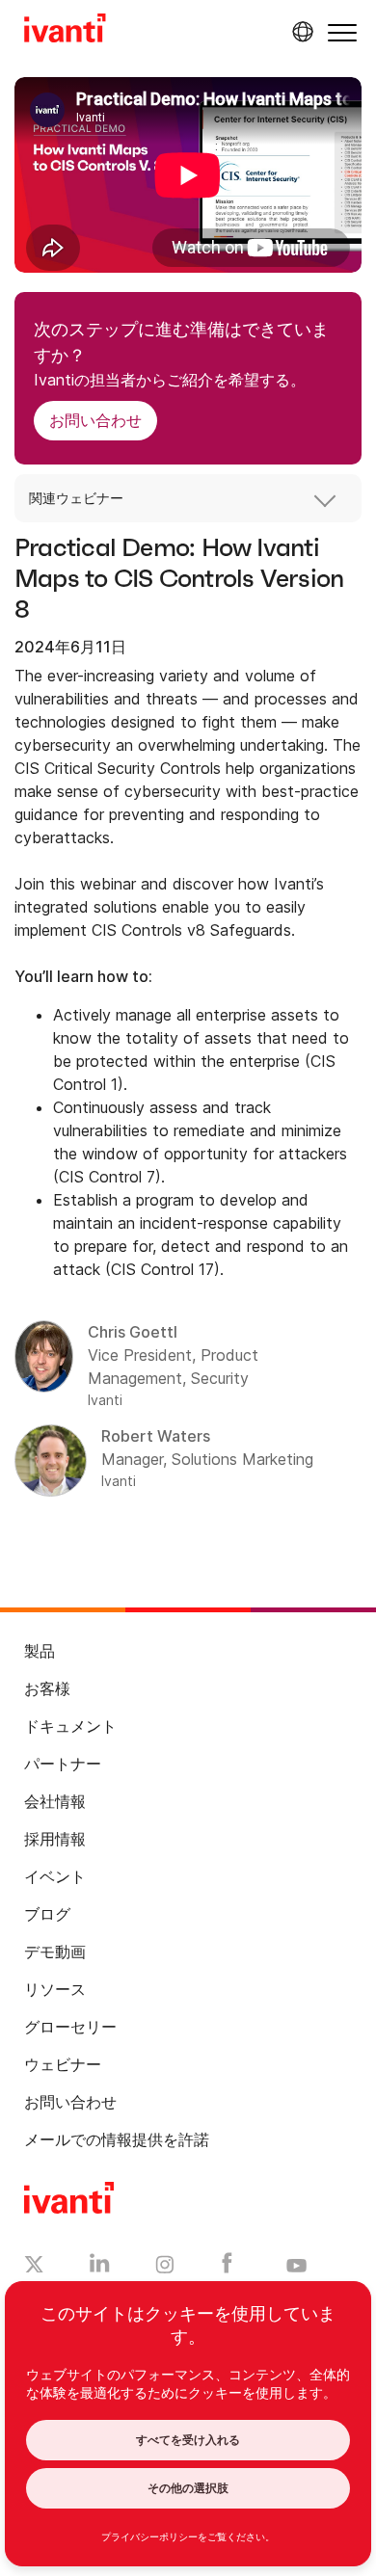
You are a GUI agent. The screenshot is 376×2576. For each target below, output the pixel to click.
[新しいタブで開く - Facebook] (227, 2268)
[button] (342, 32)
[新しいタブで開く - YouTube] (296, 2267)
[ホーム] (65, 31)
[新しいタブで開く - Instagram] (165, 2268)
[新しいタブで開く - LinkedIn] (100, 2268)
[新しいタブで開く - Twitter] (34, 2267)
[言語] (300, 32)
